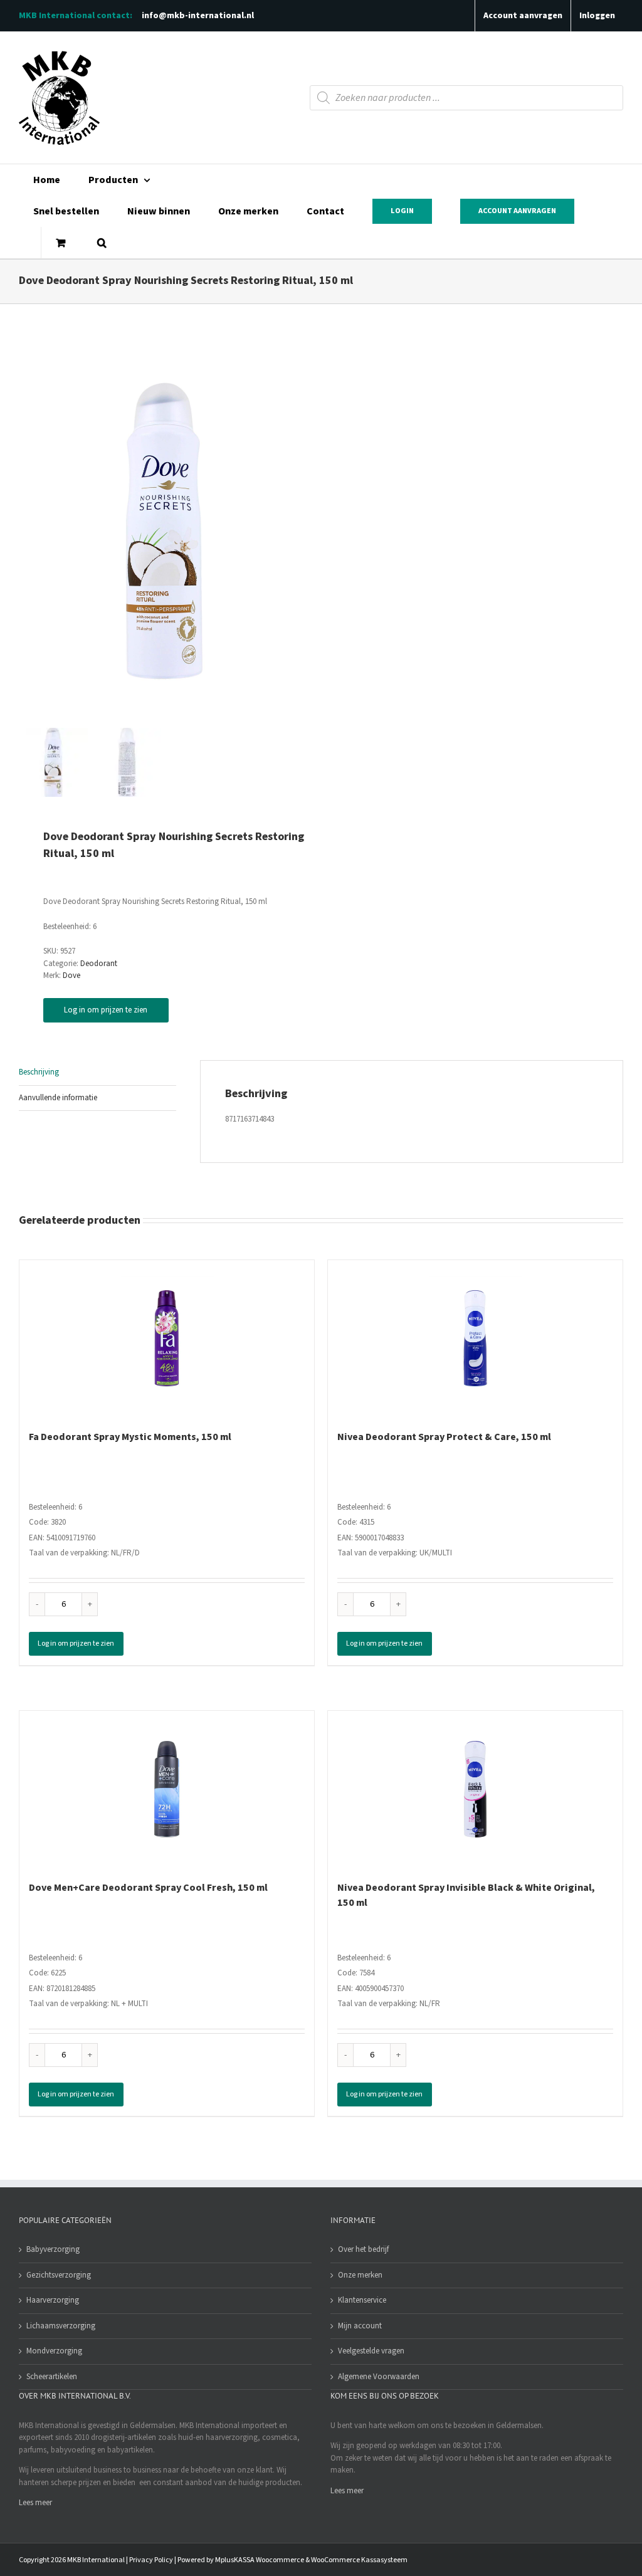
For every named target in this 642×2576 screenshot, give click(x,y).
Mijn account (360, 2326)
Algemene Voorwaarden (379, 2377)
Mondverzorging (54, 2351)
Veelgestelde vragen (371, 2351)
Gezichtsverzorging (59, 2275)
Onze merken (360, 2275)
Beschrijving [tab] (39, 1072)
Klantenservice (362, 2300)
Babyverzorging (53, 2249)
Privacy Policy (151, 2560)
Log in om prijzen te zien (106, 1010)
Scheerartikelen (52, 2377)
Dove (71, 975)
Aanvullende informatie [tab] (58, 1098)
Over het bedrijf (363, 2249)
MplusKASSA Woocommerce (260, 2560)
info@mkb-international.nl (198, 16)
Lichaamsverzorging (61, 2326)
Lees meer (35, 2503)
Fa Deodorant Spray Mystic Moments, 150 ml (130, 1437)
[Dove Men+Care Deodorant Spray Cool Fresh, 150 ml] (167, 1789)
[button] (102, 243)
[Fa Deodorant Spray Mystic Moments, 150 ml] (167, 1338)
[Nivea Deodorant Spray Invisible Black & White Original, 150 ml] (475, 1789)
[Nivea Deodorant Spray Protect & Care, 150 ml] (475, 1338)
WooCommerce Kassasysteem (359, 2560)
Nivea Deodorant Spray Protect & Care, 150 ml (444, 1437)
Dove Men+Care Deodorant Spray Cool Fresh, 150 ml (148, 1888)
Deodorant (99, 964)
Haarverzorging (53, 2300)
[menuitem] (46, 180)
